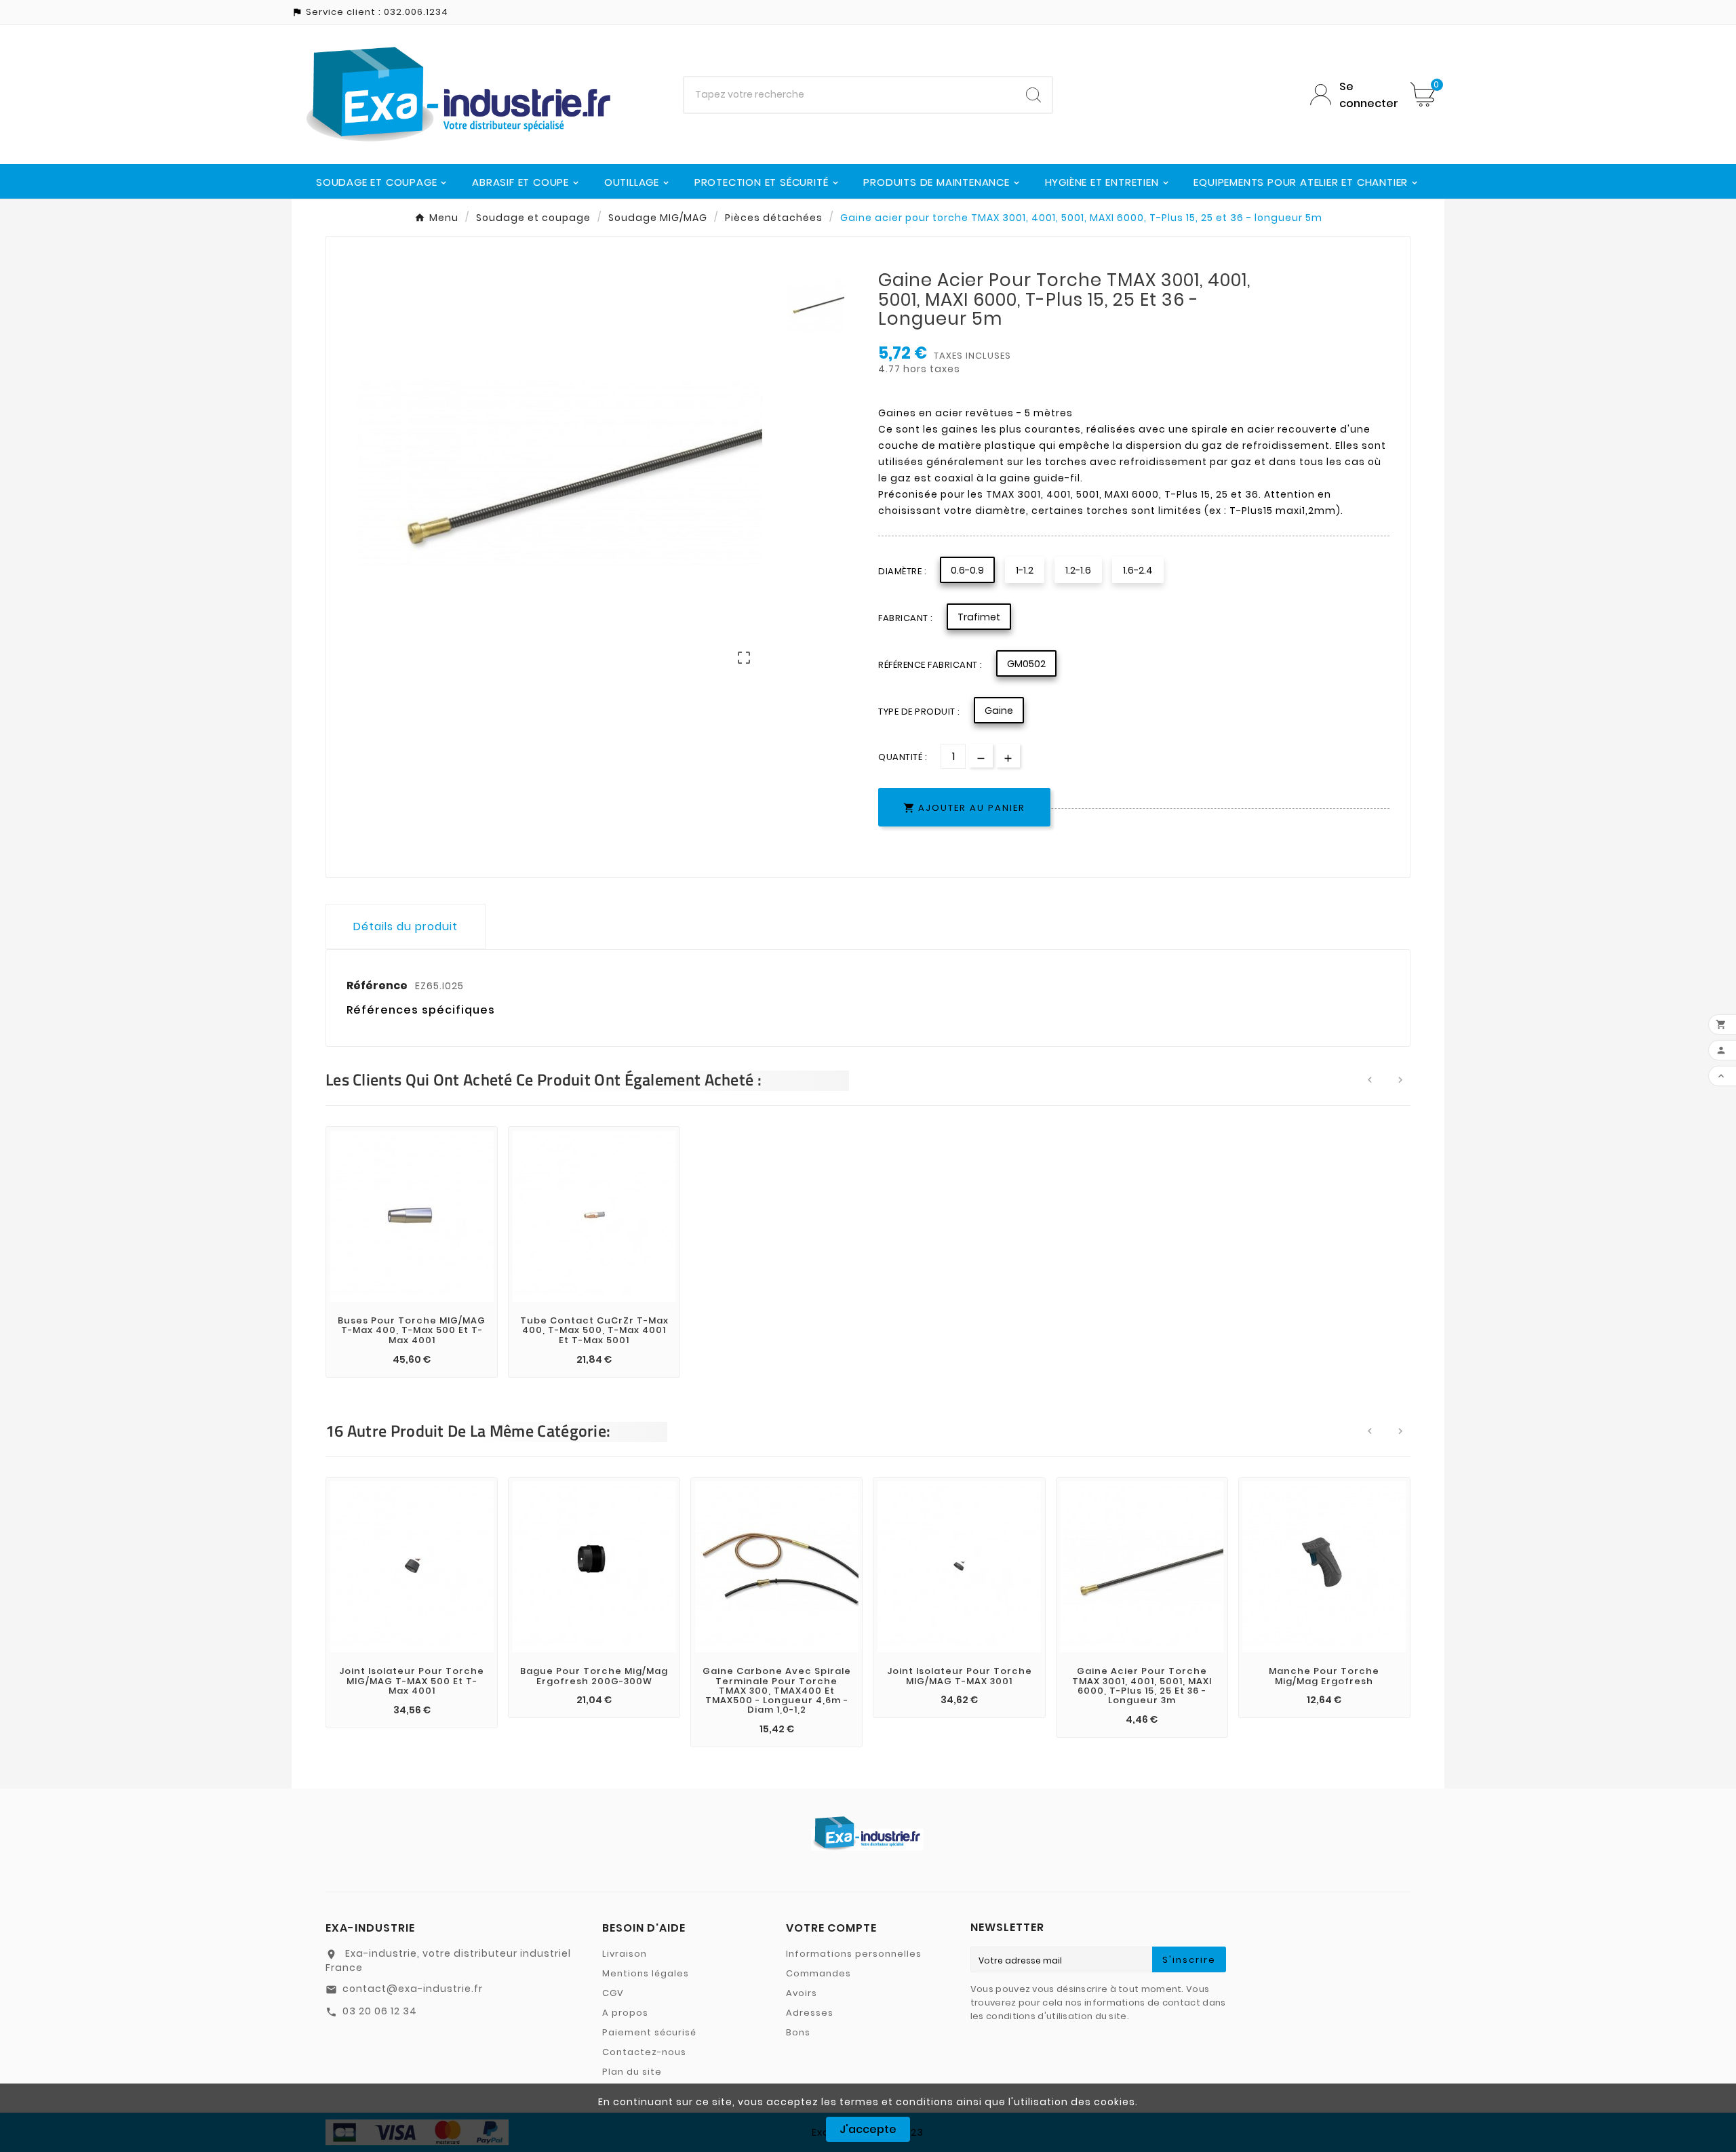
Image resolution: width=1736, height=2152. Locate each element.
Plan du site (632, 2072)
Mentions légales (646, 1973)
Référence (378, 985)
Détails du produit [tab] (406, 926)
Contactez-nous (644, 2052)
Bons (798, 2032)
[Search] (1033, 95)
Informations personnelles (854, 1954)
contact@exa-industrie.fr (413, 1989)
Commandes (818, 1973)
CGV (613, 1993)
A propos (625, 2013)
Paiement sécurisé (649, 2032)
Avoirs (802, 1993)
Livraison (625, 1954)
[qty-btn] (1008, 756)
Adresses (810, 2013)
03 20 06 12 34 (380, 2011)
